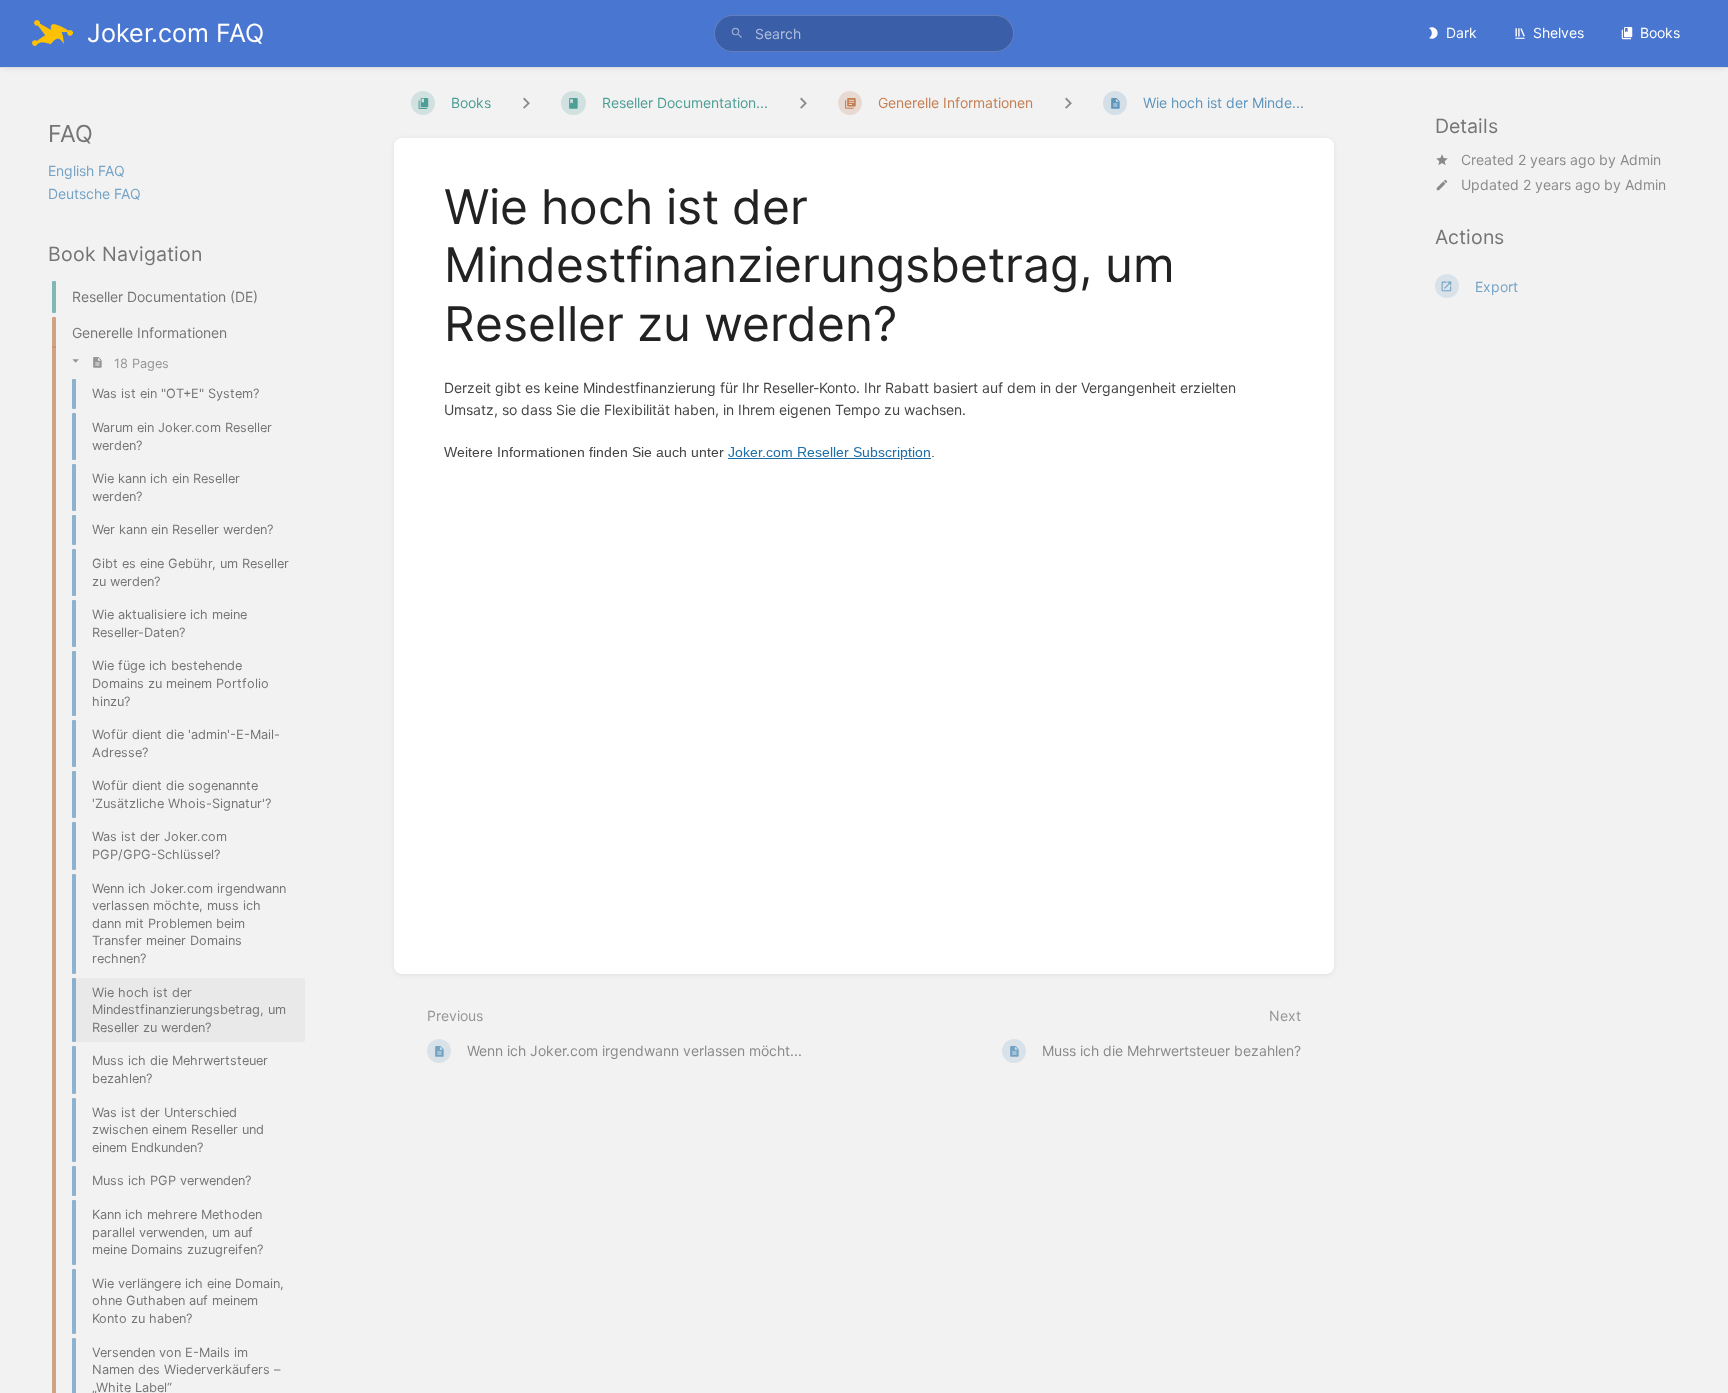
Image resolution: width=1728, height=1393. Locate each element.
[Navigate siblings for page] (1068, 102)
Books (1660, 32)
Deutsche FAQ (94, 193)
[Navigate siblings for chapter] (803, 102)
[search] (864, 33)
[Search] (737, 33)
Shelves (1558, 32)
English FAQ (86, 170)
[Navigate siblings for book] (526, 102)
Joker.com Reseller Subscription (829, 452)
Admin (1640, 159)
